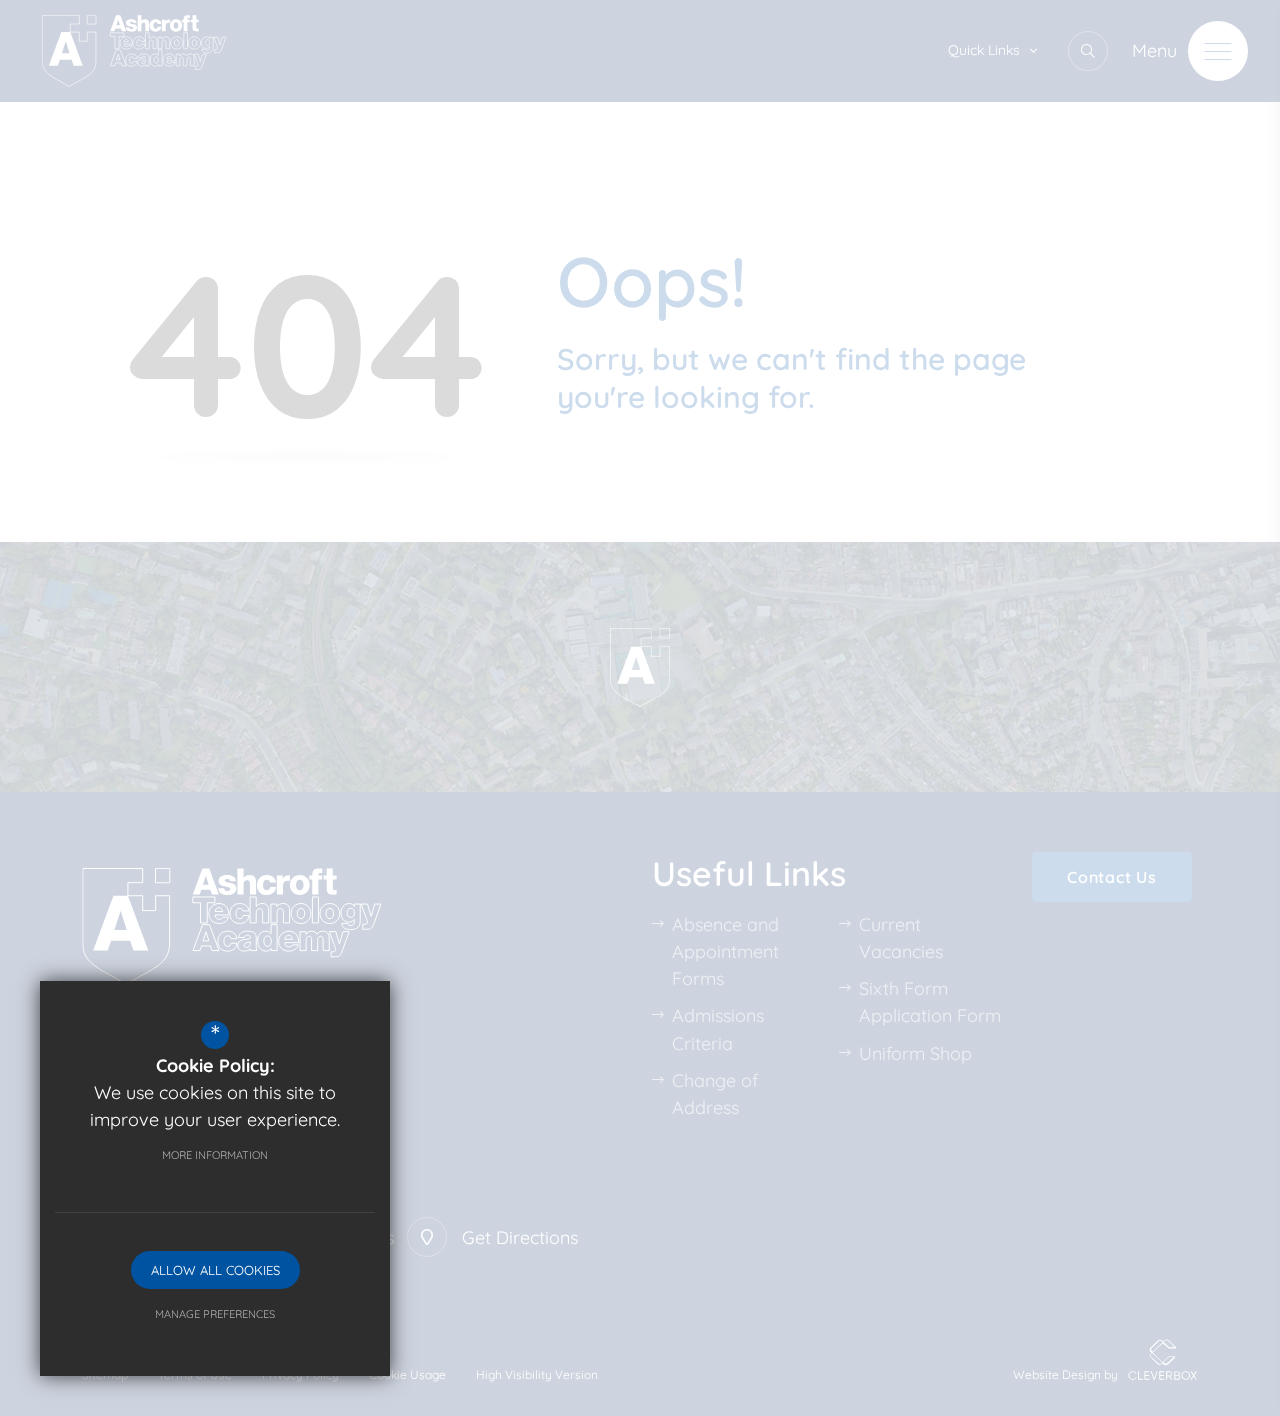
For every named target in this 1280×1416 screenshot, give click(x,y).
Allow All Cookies (215, 1270)
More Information (215, 1155)
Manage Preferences (215, 1314)
